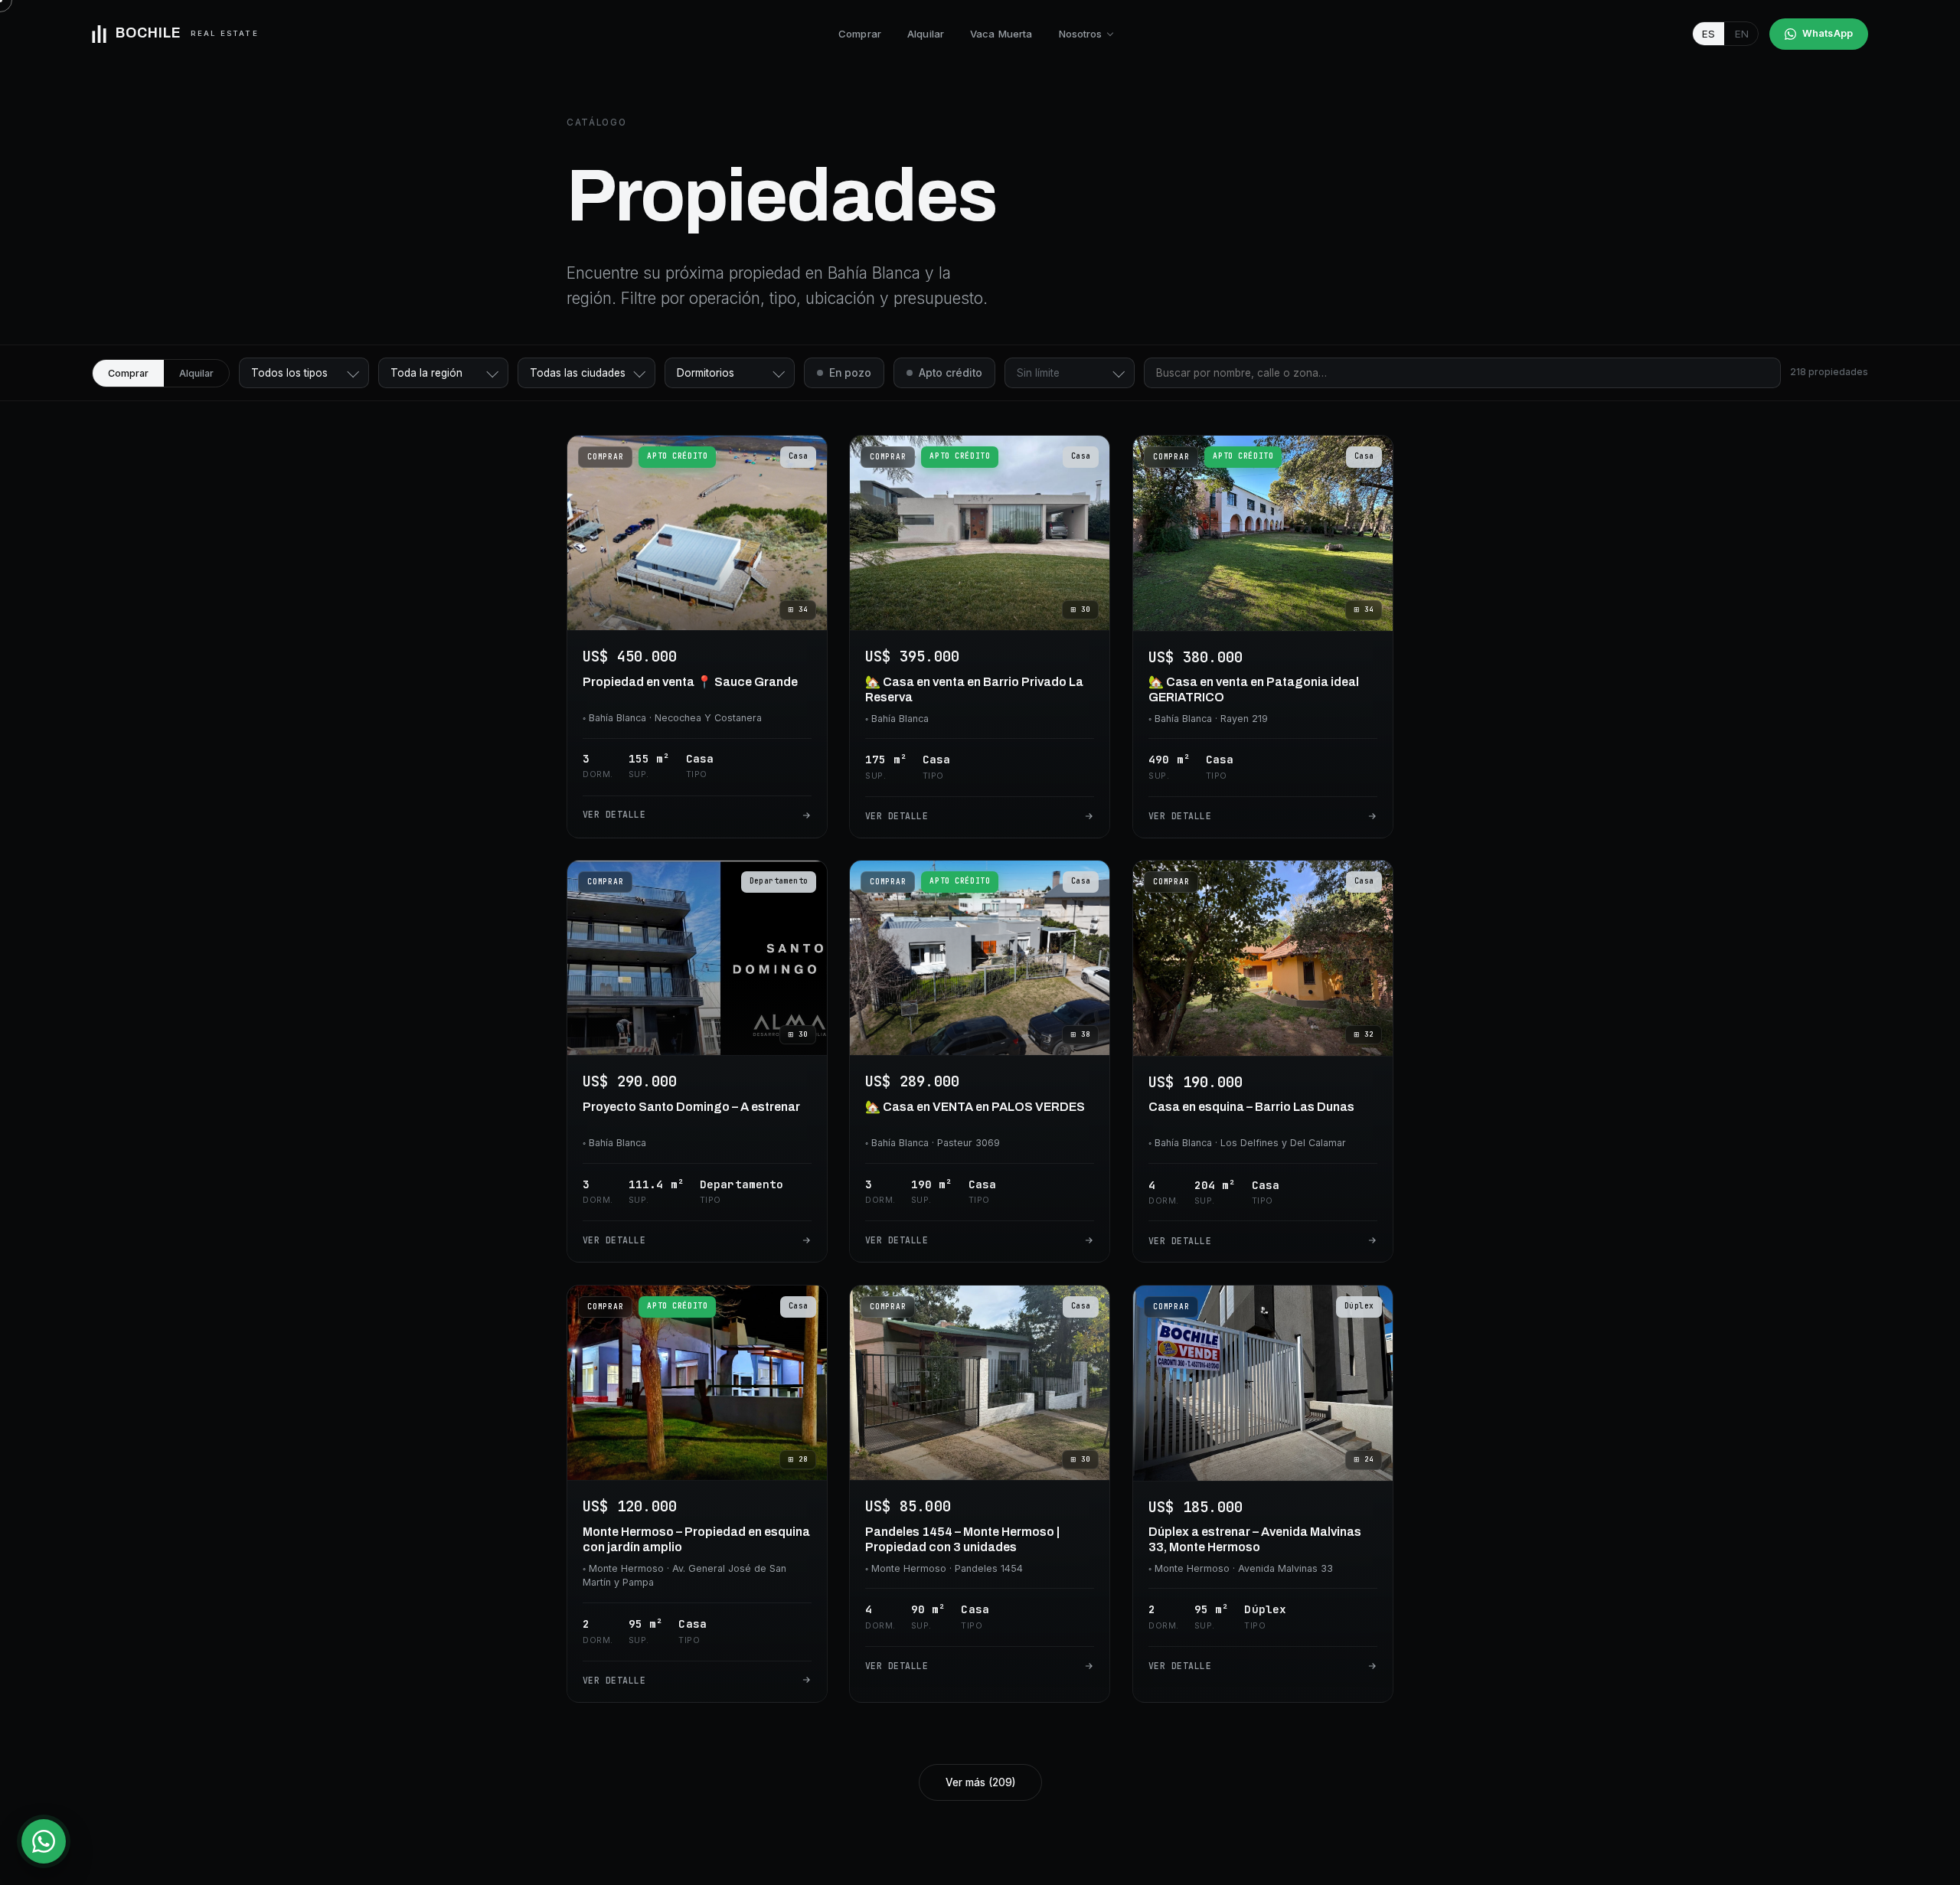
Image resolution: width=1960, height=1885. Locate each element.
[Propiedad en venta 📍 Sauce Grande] (697, 637)
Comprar (860, 34)
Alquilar (926, 34)
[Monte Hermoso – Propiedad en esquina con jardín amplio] (697, 1494)
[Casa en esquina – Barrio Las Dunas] (1263, 1061)
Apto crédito (951, 373)
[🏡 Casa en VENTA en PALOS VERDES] (980, 1061)
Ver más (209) (980, 1782)
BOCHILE (187, 33)
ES (1708, 34)
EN (1742, 34)
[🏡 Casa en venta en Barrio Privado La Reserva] (980, 637)
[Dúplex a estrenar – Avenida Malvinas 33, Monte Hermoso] (1263, 1494)
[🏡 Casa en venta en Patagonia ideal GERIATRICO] (1263, 637)
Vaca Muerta (1001, 34)
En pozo (850, 373)
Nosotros (1081, 34)
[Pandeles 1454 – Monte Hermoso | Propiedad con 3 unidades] (980, 1494)
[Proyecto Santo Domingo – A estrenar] (697, 1061)
